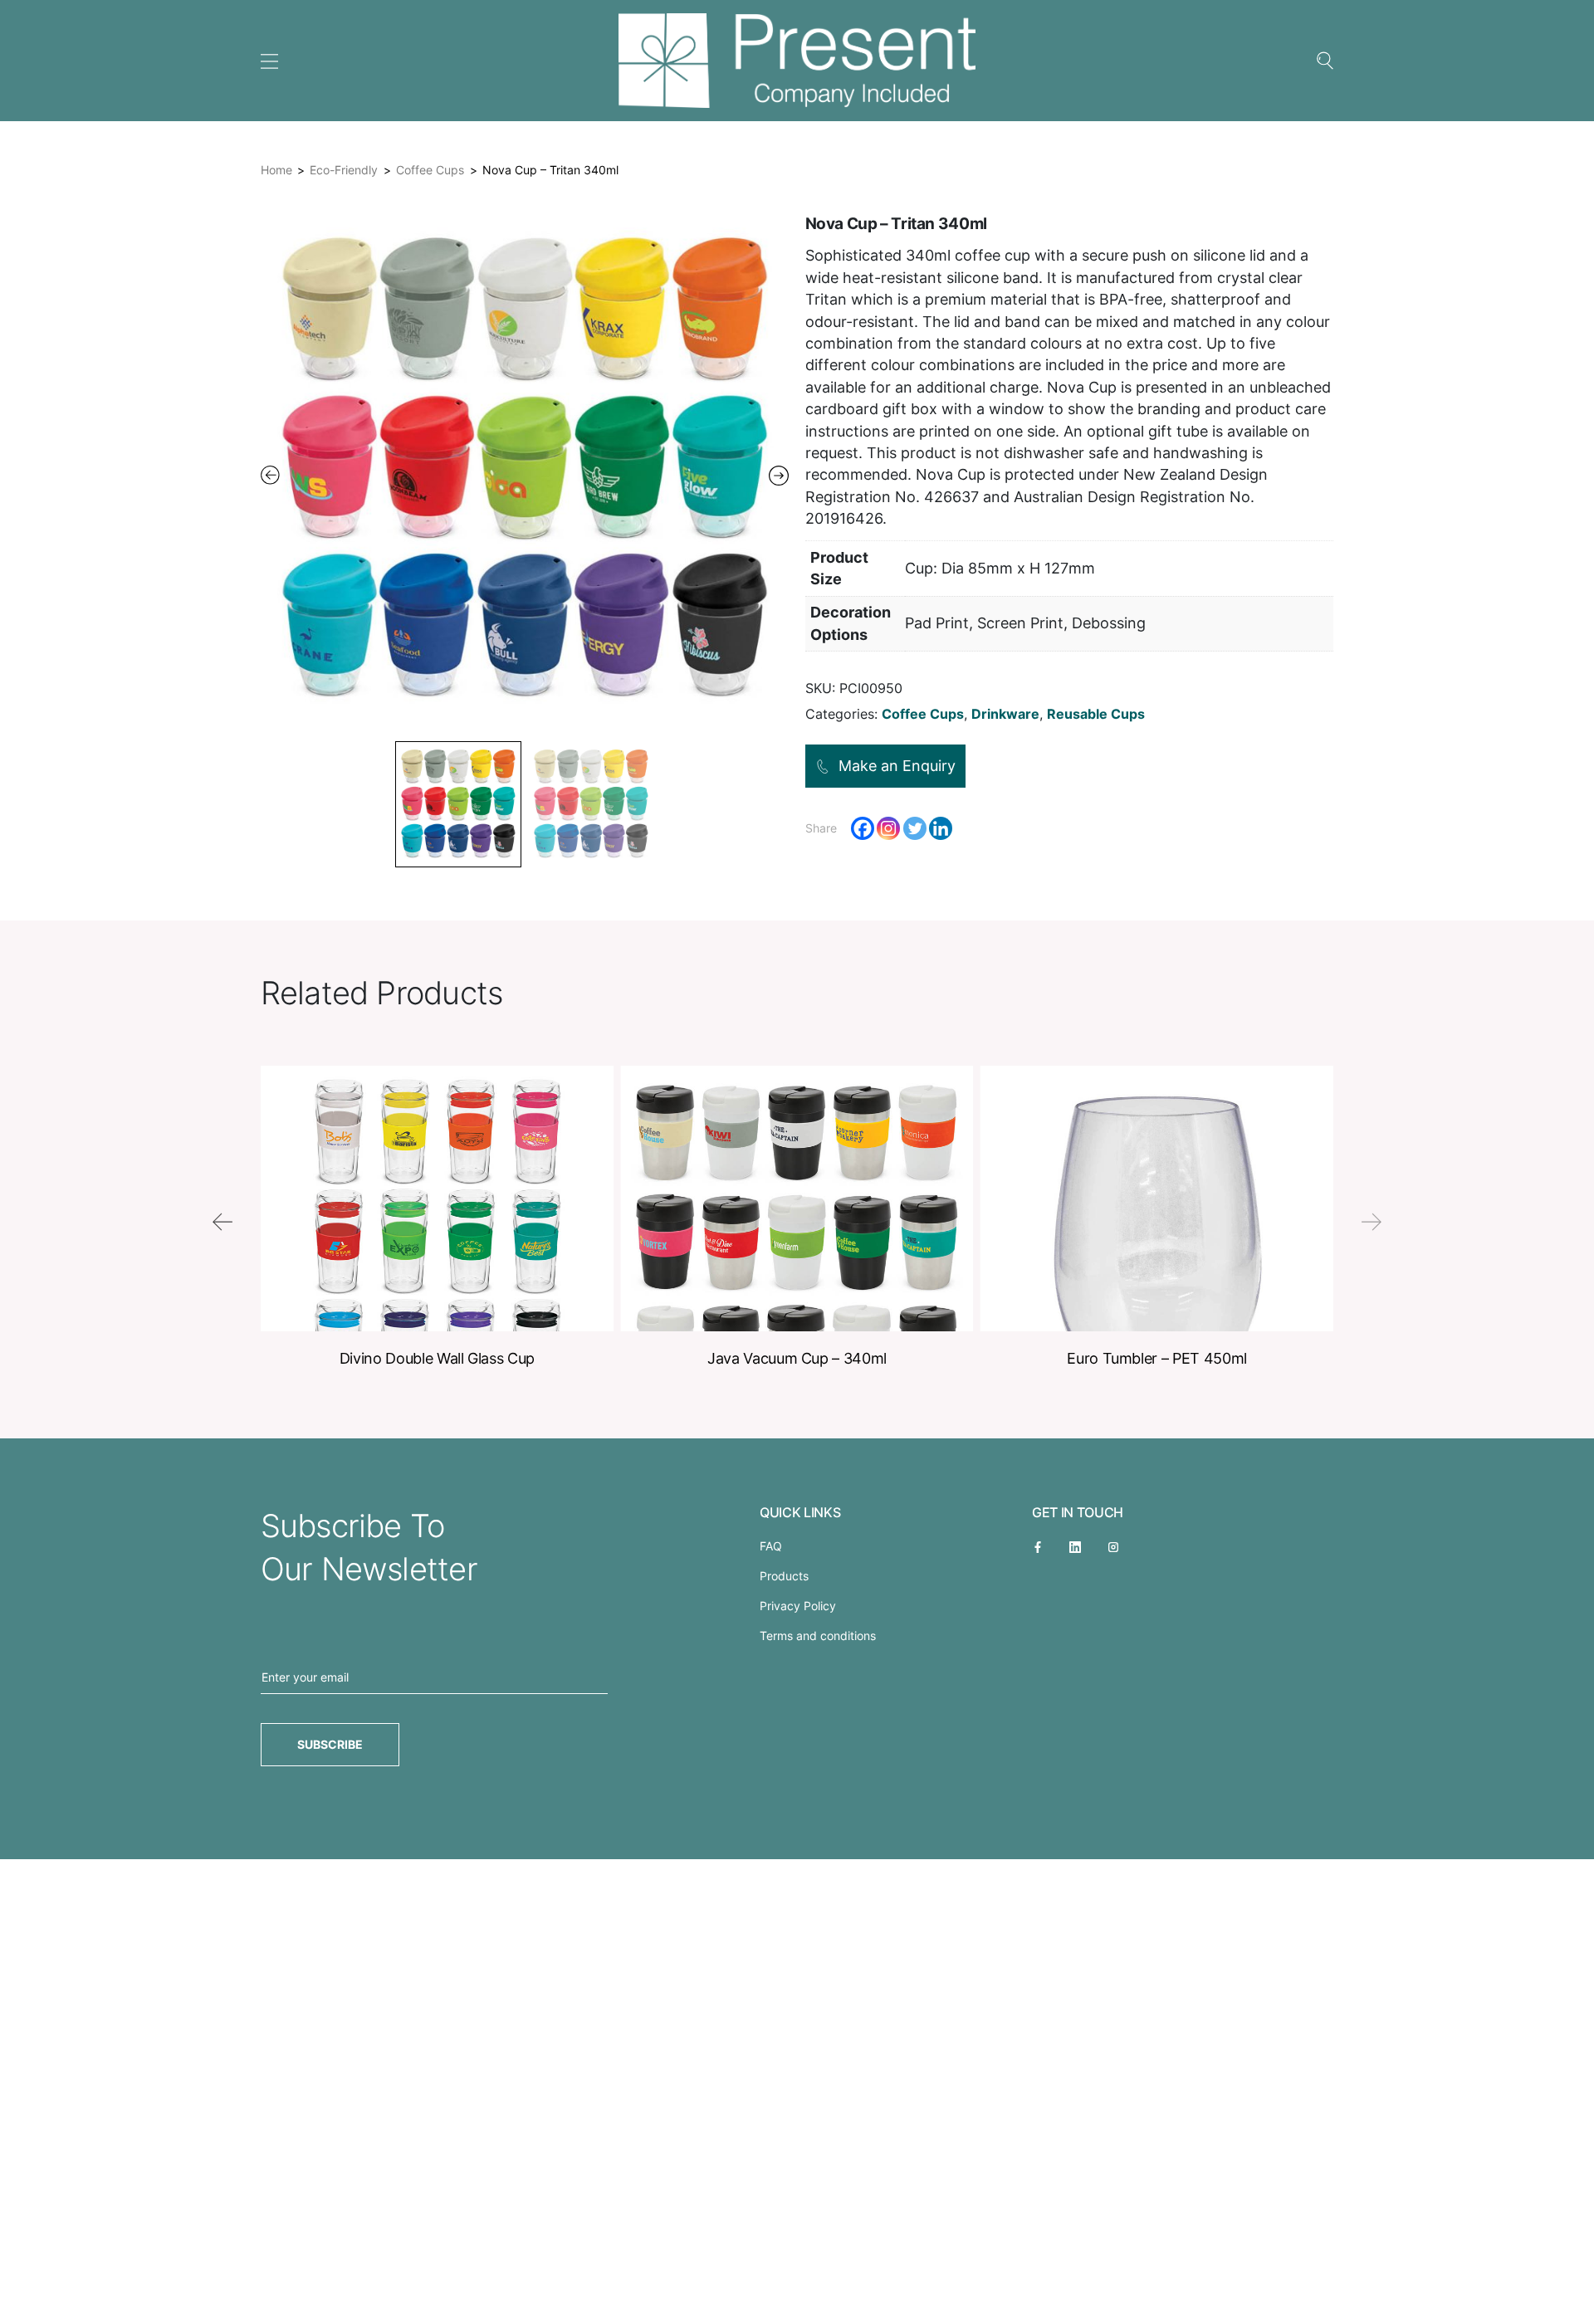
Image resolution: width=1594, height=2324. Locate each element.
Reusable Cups (1096, 714)
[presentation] (222, 1222)
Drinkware (1005, 714)
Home (276, 170)
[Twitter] (915, 828)
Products (784, 1576)
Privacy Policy (798, 1606)
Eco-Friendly (344, 170)
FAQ (771, 1546)
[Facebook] (863, 828)
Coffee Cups (430, 170)
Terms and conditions (818, 1636)
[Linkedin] (941, 828)
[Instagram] (888, 828)
